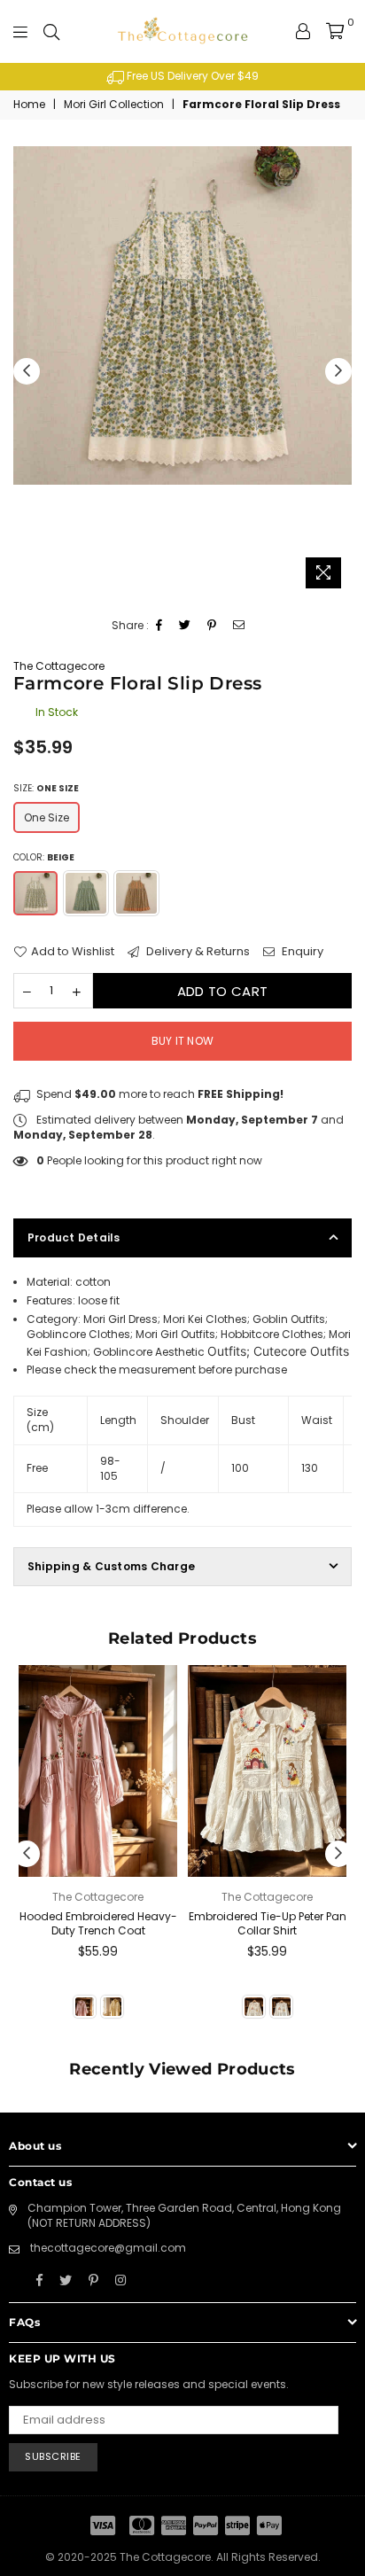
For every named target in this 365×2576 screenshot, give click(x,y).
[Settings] (303, 31)
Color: (44, 857)
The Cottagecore (59, 666)
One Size (47, 817)
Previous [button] (27, 371)
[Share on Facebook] (159, 626)
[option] (182, 77)
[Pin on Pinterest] (212, 626)
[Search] (51, 31)
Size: (46, 788)
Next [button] (338, 371)
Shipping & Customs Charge (111, 1566)
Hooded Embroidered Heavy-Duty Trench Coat (98, 1924)
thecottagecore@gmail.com (108, 2248)
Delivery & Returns (197, 952)
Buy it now (182, 1041)
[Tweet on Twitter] (185, 626)
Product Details (74, 1237)
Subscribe (53, 2456)
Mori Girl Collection (114, 105)
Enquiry (301, 952)
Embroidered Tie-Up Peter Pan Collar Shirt (268, 1924)
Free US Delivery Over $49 (191, 76)
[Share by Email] (239, 626)
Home (29, 105)
